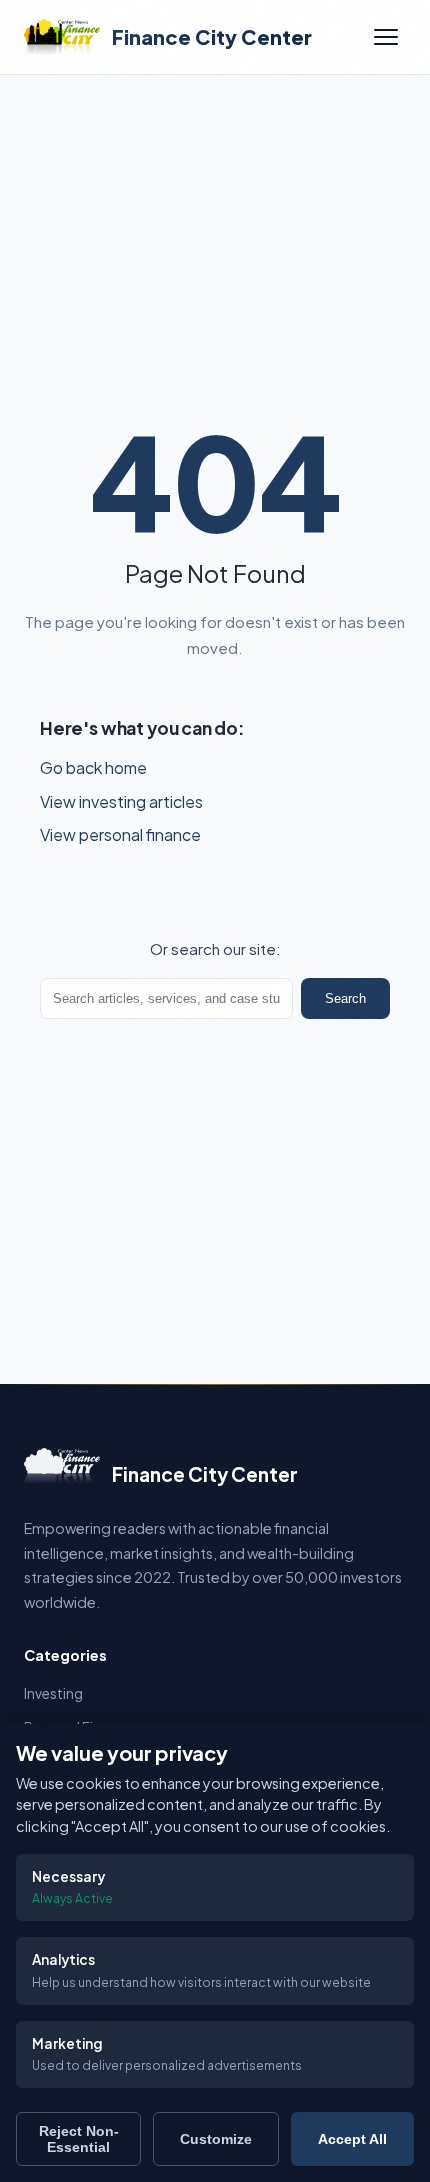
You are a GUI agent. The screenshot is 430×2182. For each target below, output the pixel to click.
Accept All (352, 2139)
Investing (53, 1693)
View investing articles (121, 801)
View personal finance (120, 834)
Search (345, 998)
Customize (216, 2139)
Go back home (93, 767)
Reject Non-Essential (79, 2139)
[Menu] (386, 37)
